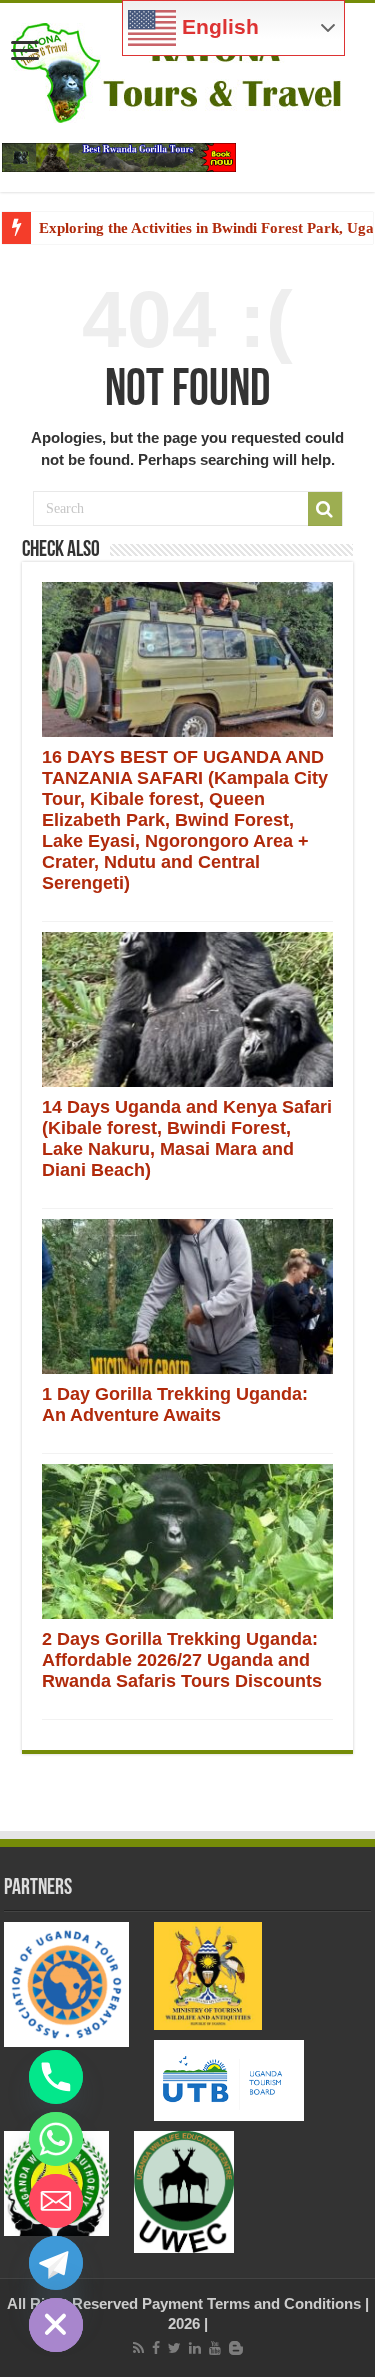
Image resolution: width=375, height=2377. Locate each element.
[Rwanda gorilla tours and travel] (119, 155)
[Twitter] (174, 2348)
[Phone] (56, 2077)
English (217, 27)
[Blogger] (236, 2348)
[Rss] (138, 2348)
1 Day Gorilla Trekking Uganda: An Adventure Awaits (175, 1404)
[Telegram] (56, 2263)
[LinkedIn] (195, 2348)
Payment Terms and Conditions (251, 2303)
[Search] (325, 509)
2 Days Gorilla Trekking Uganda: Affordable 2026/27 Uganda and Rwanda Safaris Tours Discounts (182, 1660)
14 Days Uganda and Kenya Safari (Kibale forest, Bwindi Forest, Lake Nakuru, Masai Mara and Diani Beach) (187, 1138)
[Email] (56, 2201)
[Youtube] (215, 2348)
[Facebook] (156, 2348)
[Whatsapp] (56, 2139)
